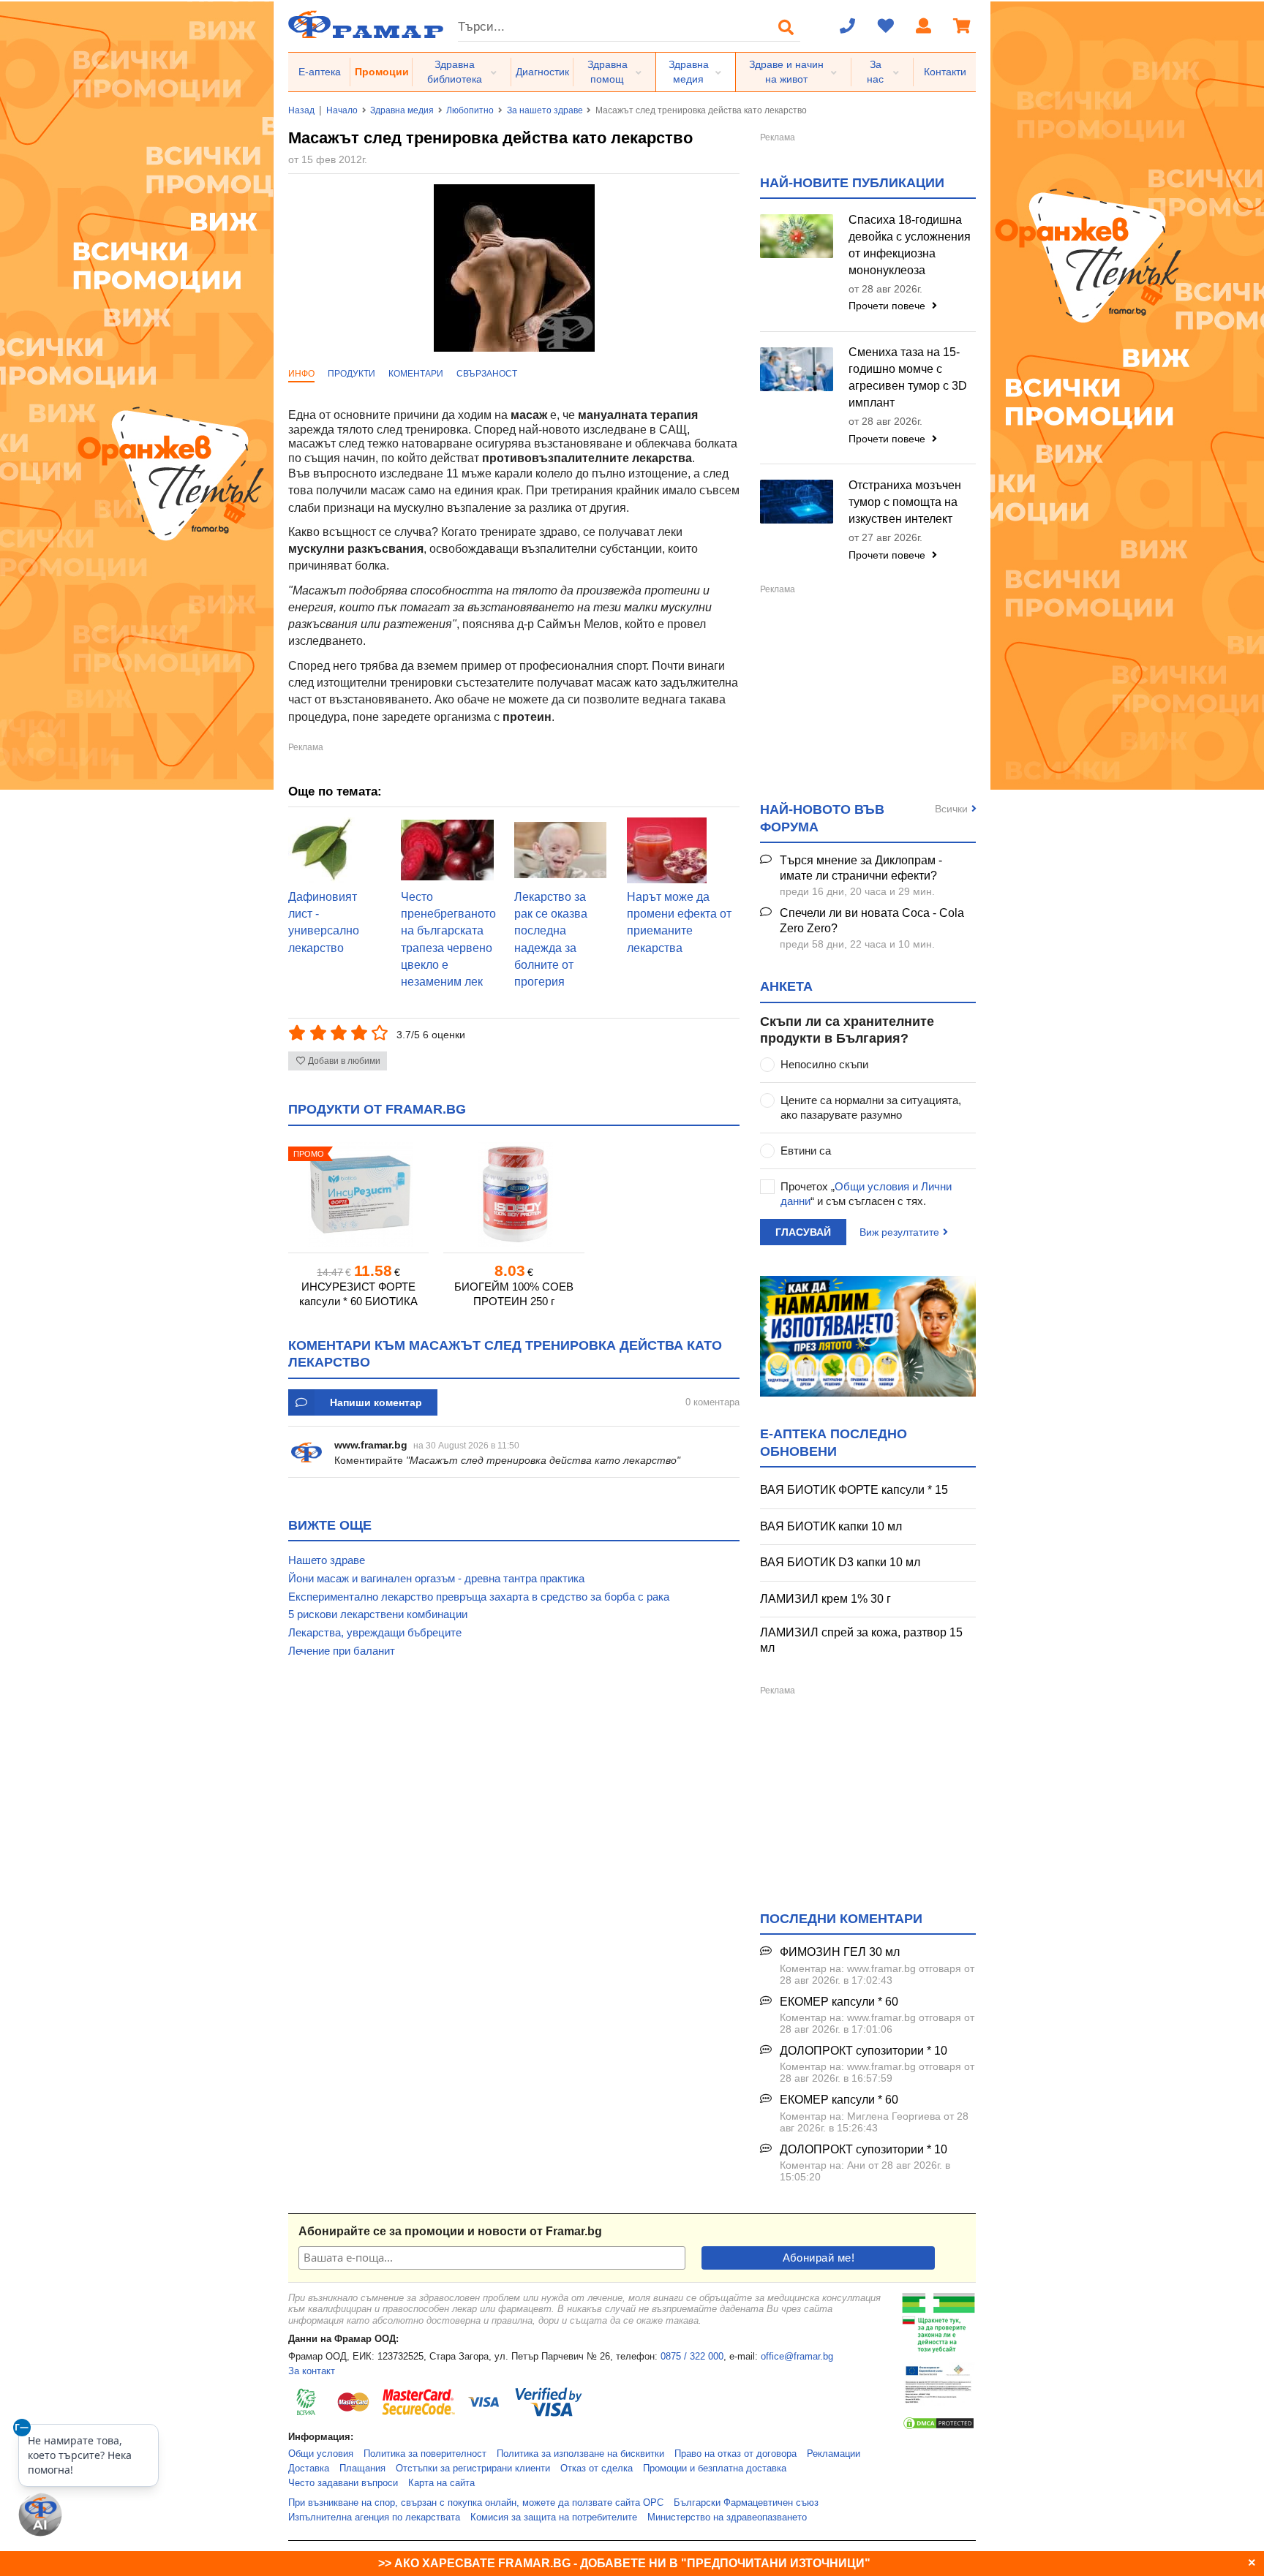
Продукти (351, 374)
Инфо (301, 374)
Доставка (309, 2469)
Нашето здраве (327, 1560)
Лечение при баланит (342, 1651)
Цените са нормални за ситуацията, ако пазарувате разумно (871, 1107)
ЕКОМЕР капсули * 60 (839, 2002)
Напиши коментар (376, 1402)
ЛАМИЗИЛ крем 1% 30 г (825, 1599)
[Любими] (886, 27)
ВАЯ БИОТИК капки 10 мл (831, 1526)
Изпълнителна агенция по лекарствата (374, 2518)
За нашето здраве (545, 110)
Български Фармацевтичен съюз (746, 2503)
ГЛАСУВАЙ (803, 1232)
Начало (342, 110)
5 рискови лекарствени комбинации (378, 1614)
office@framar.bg (797, 2357)
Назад (301, 110)
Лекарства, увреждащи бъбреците (375, 1632)
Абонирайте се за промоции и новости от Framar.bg (450, 2231)
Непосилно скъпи (824, 1064)
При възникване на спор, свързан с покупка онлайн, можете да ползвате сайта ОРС (476, 2503)
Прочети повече (888, 306)
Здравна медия (689, 72)
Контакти (945, 72)
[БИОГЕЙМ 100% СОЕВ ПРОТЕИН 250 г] (513, 1194)
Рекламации (834, 2454)
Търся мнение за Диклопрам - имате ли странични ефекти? (861, 868)
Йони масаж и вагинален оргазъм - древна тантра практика (436, 1578)
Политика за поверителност (425, 2454)
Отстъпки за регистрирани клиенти (473, 2469)
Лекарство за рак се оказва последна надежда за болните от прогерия (551, 940)
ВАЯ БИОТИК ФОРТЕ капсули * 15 (854, 1490)
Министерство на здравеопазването (727, 2518)
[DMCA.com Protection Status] (938, 2428)
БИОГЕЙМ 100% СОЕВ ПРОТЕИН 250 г (514, 1294)
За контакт (312, 2371)
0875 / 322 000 (692, 2357)
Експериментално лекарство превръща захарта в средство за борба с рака (479, 1597)
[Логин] (924, 27)
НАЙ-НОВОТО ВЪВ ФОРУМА (822, 818)
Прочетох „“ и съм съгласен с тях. (866, 1194)
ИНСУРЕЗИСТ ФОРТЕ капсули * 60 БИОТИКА (358, 1294)
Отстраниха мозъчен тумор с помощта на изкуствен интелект (905, 502)
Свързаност (487, 374)
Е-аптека (320, 72)
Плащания (362, 2469)
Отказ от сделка (597, 2469)
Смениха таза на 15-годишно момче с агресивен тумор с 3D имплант (908, 377)
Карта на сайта (441, 2483)
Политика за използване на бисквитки (580, 2454)
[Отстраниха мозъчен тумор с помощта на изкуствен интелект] (797, 502)
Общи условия (321, 2454)
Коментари (416, 374)
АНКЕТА (786, 986)
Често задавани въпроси (343, 2483)
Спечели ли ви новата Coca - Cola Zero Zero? (872, 921)
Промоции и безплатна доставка (715, 2469)
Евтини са (806, 1151)
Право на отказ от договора (736, 2454)
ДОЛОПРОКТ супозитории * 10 (864, 2051)
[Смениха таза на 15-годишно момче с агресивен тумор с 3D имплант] (797, 369)
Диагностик (542, 72)
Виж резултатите (899, 1232)
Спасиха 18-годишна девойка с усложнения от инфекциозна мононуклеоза (910, 245)
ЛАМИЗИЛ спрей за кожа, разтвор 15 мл (861, 1640)
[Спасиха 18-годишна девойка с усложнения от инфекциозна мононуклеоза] (797, 236)
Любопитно (470, 110)
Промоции (382, 72)
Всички (951, 809)
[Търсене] (786, 27)
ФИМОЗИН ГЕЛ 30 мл (840, 1952)
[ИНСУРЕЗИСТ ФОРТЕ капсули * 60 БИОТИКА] (358, 1194)
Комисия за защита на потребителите (554, 2518)
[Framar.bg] (366, 26)
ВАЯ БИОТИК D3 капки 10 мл (840, 1562)
